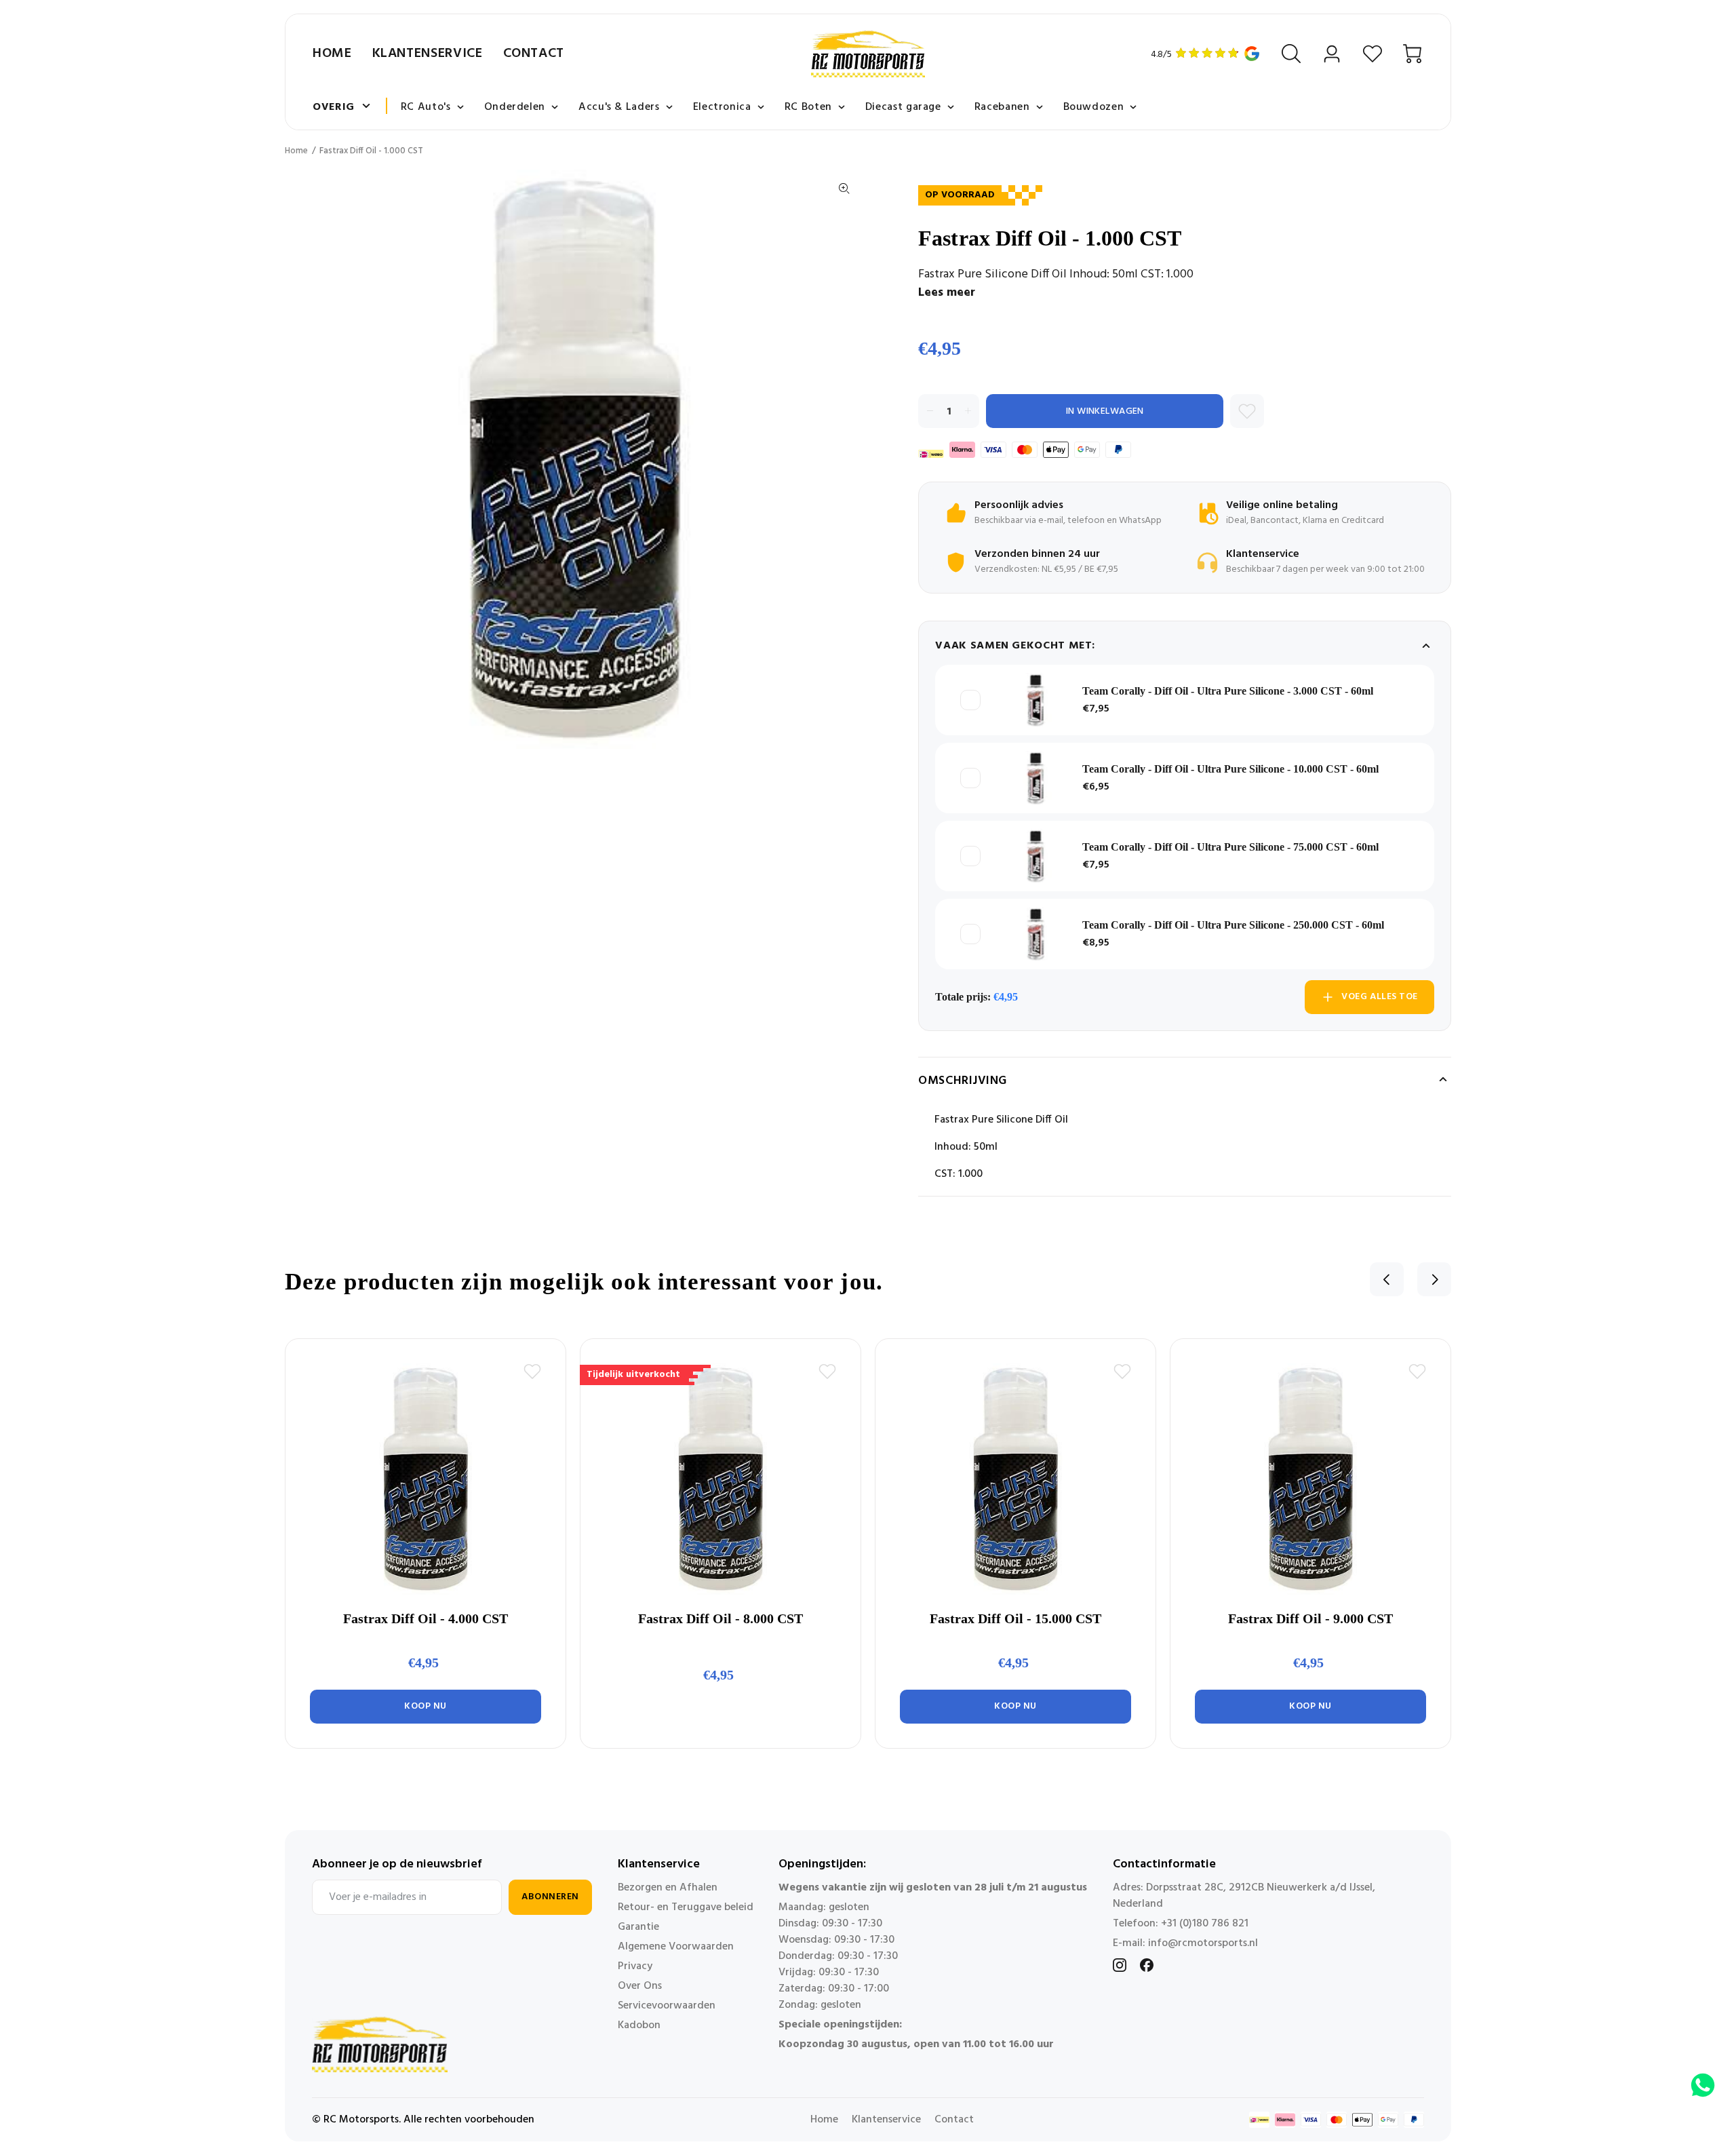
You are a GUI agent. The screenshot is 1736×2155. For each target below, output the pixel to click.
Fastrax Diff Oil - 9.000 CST (1310, 1618)
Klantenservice (428, 54)
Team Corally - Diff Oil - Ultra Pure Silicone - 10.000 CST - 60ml (1230, 769)
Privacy (635, 1966)
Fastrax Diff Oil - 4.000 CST (426, 1618)
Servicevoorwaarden (667, 2006)
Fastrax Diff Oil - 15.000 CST (1015, 1618)
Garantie (638, 1927)
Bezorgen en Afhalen (668, 1888)
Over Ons (640, 1986)
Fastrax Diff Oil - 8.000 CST (721, 1618)
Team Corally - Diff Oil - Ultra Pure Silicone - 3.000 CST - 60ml (1228, 691)
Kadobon (639, 2025)
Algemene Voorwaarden (676, 1947)
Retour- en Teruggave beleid (686, 1907)
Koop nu (426, 1706)
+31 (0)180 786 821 (1205, 1924)
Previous (1387, 1279)
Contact (534, 54)
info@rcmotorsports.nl (1203, 1943)
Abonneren (550, 1897)
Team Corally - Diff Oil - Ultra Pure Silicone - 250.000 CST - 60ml (1233, 925)
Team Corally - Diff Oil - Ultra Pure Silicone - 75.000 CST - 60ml (1230, 847)
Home (332, 54)
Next (1434, 1279)
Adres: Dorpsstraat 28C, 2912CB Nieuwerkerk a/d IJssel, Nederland (1244, 1896)
